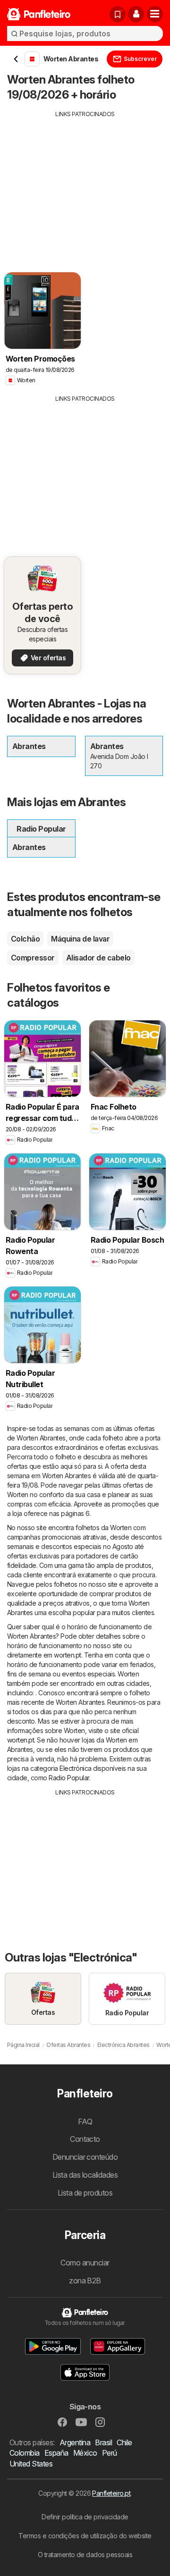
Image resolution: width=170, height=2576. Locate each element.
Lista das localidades (85, 2175)
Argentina (75, 2442)
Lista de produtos (85, 2193)
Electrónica (75, 1768)
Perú (110, 2453)
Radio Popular (69, 1778)
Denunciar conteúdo (85, 2157)
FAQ (85, 2121)
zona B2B (85, 2281)
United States (31, 2464)
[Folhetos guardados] (118, 14)
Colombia (25, 2453)
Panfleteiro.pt (111, 2493)
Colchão (25, 939)
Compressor (33, 958)
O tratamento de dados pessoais (85, 2555)
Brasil (103, 2442)
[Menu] (155, 14)
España (56, 2453)
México (85, 2453)
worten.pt (67, 1655)
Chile (124, 2442)
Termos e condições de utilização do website (85, 2536)
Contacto (85, 2139)
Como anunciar (85, 2263)
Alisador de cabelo (98, 958)
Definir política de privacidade (85, 2517)
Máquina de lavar (80, 939)
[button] (136, 14)
